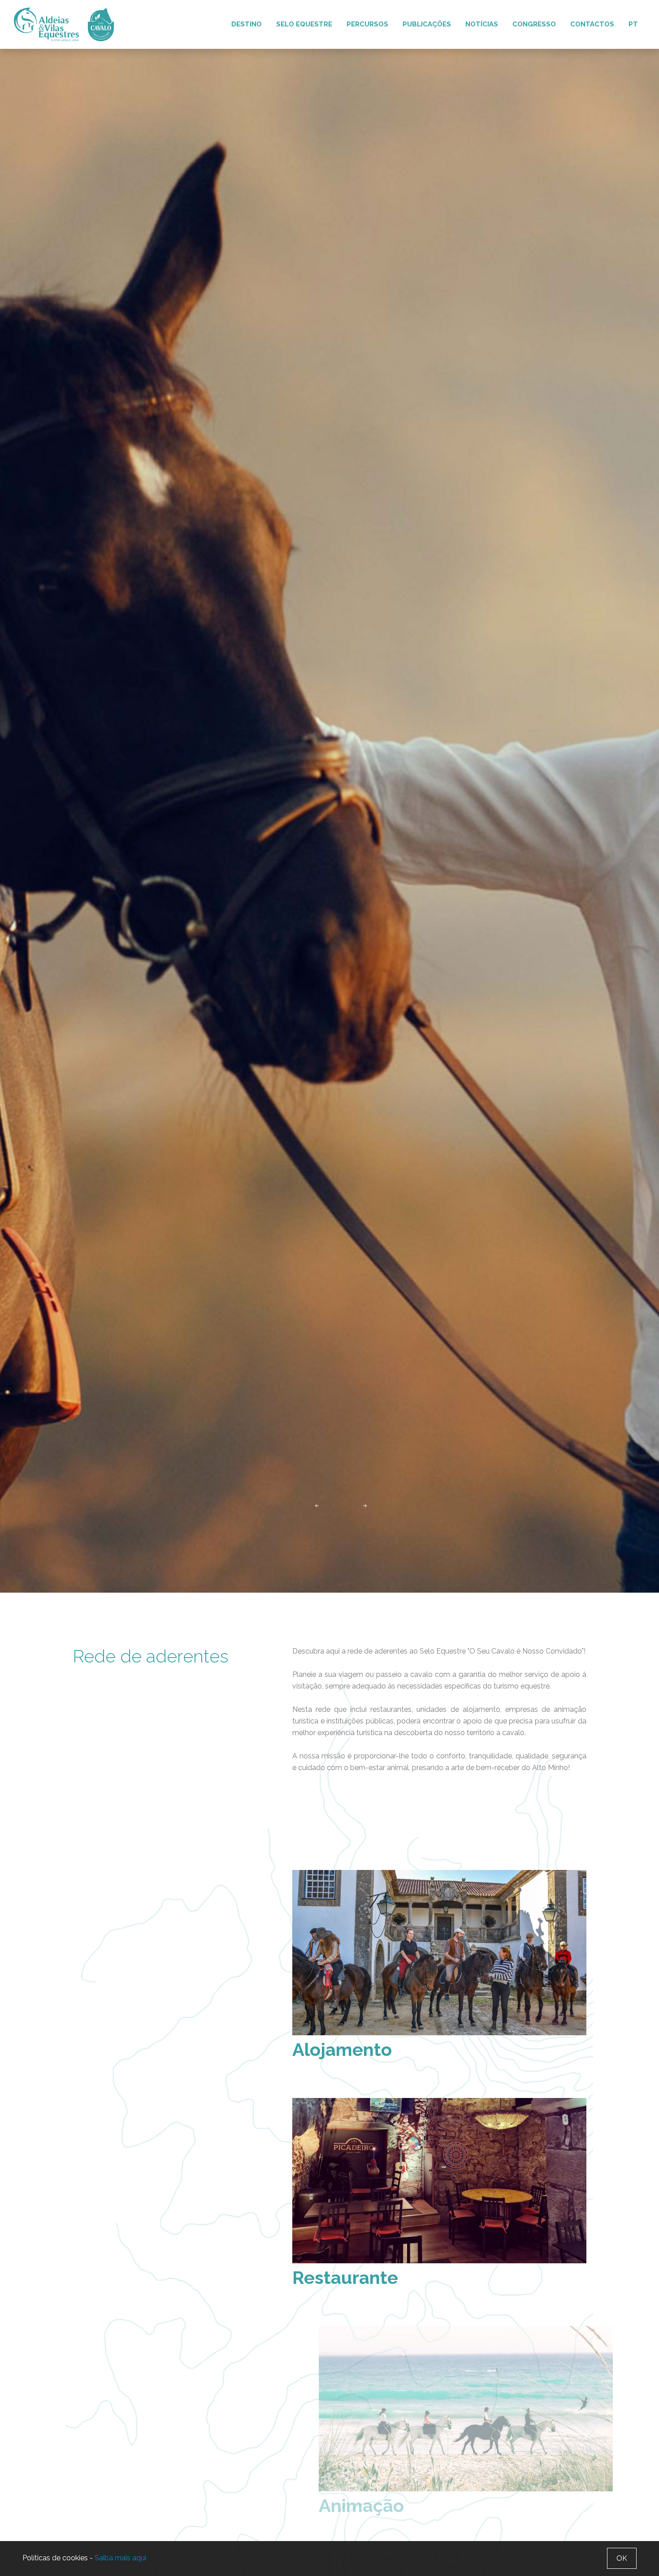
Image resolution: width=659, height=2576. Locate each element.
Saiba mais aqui (120, 2558)
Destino (247, 24)
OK (622, 2558)
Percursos (367, 24)
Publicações (427, 24)
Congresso (534, 24)
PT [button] (633, 24)
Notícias (482, 24)
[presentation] (317, 1505)
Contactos (592, 24)
